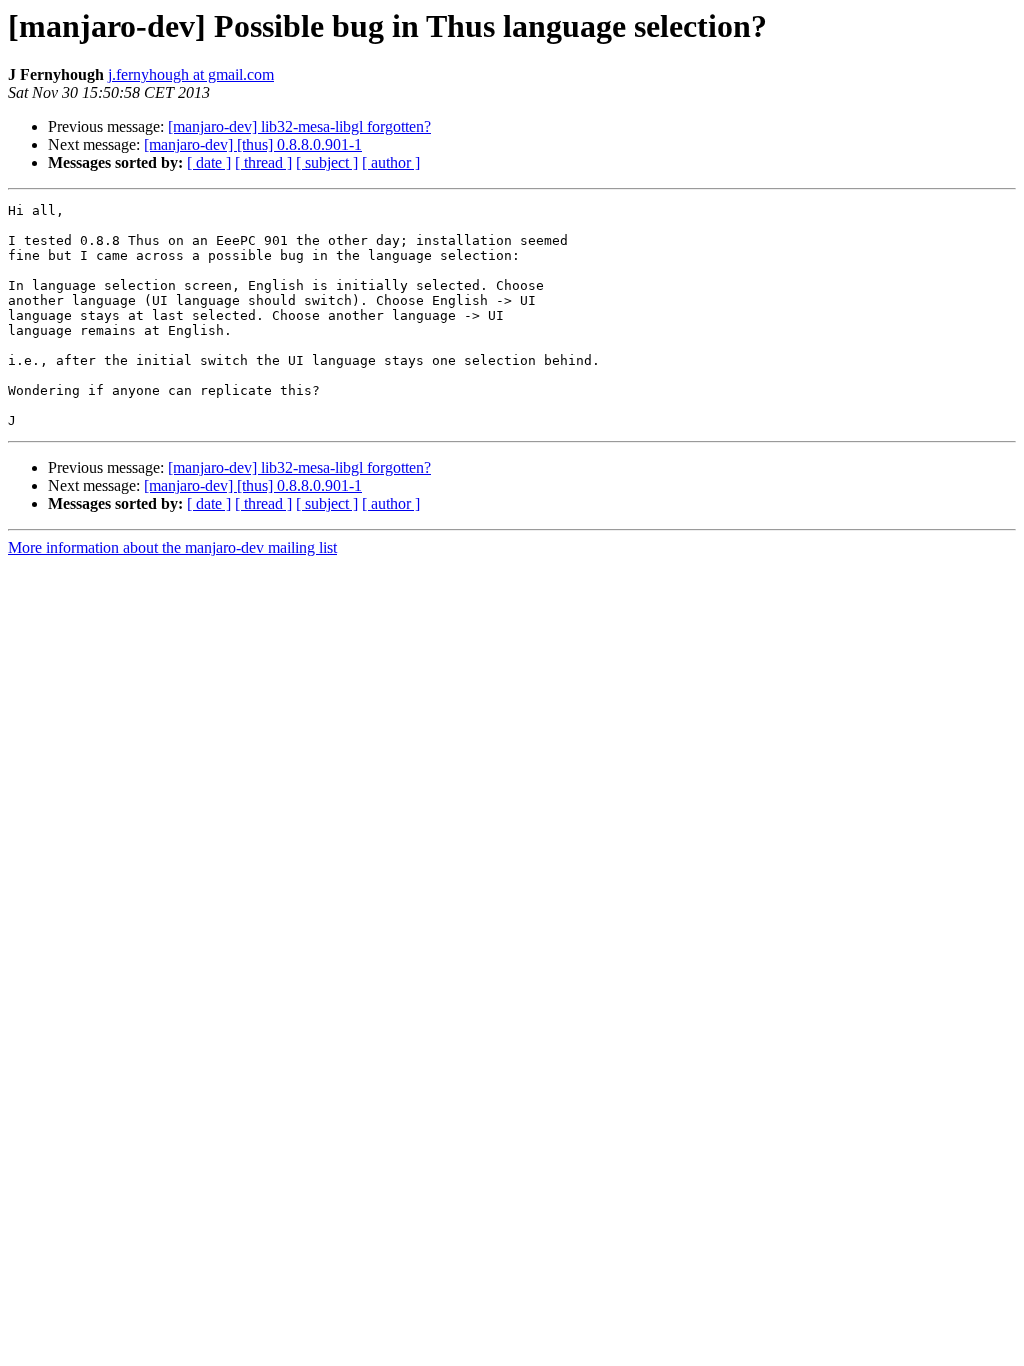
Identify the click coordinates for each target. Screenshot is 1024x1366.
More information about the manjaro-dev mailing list (172, 547)
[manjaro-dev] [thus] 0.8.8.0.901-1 (253, 144)
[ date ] (209, 162)
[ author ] (391, 162)
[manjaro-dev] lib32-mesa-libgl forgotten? (299, 126)
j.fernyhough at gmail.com (191, 74)
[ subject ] (327, 162)
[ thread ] (263, 162)
